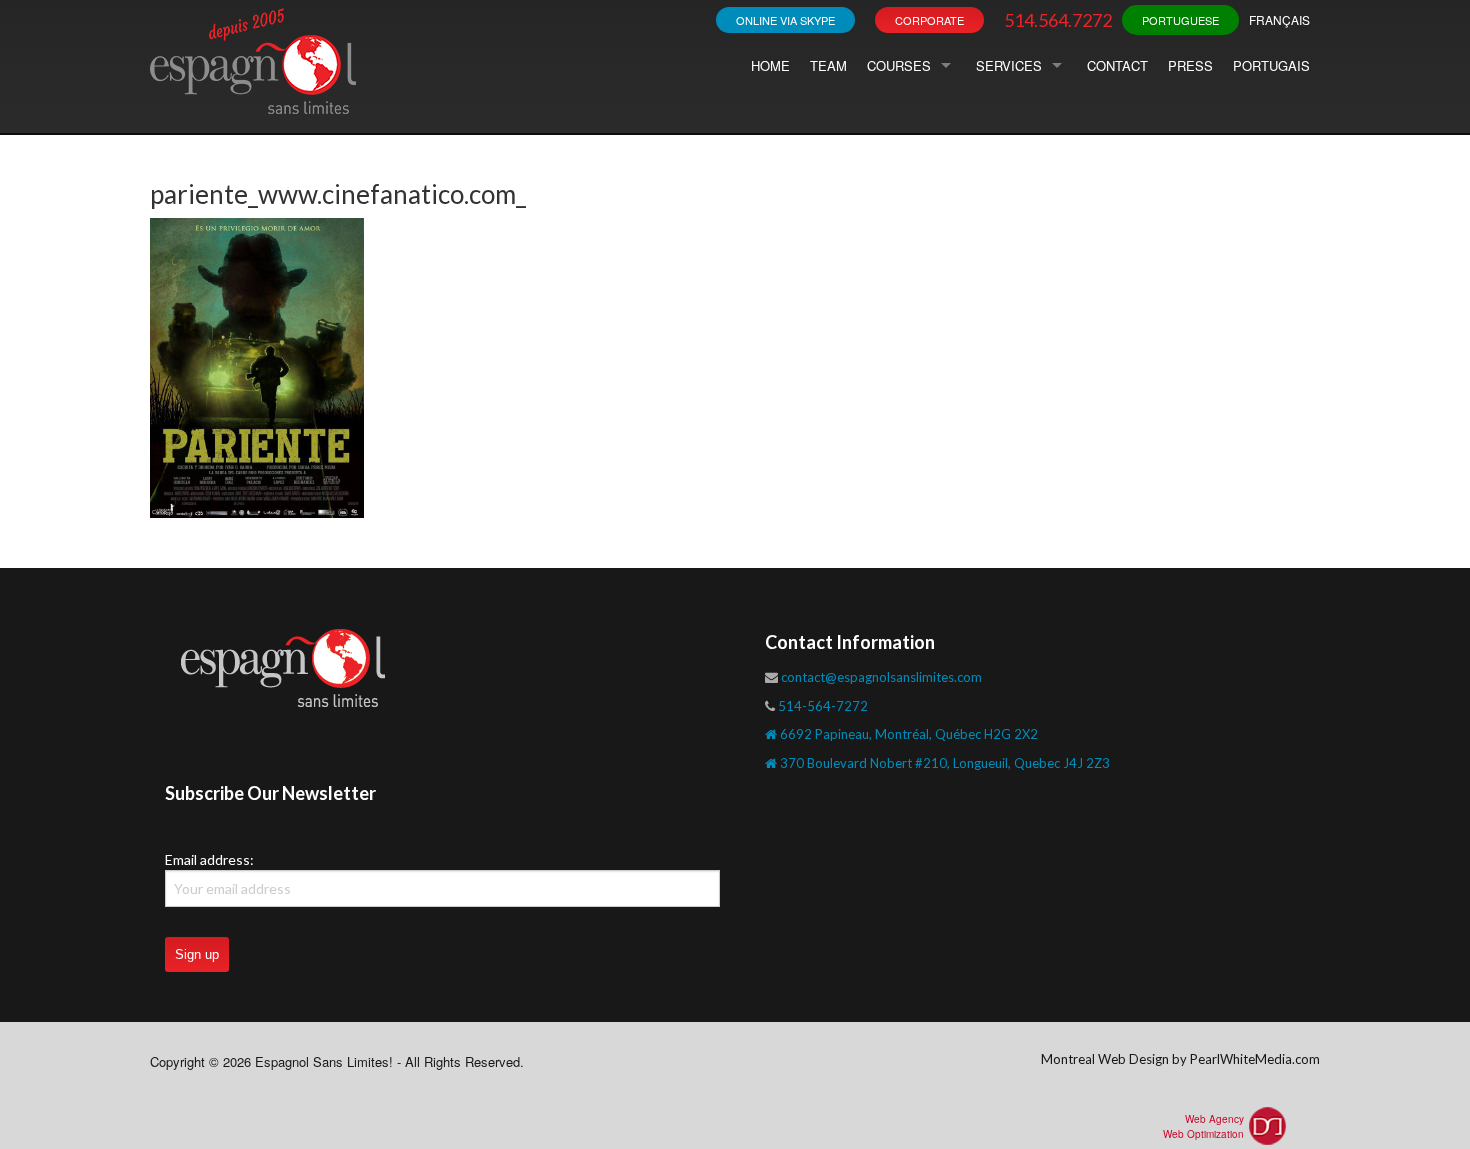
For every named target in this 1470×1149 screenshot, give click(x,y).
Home (770, 65)
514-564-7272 (823, 706)
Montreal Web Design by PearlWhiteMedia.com (1180, 1059)
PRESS (1190, 65)
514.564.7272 (1058, 20)
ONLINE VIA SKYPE (785, 20)
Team (828, 65)
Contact (1117, 65)
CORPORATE (929, 20)
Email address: (209, 859)
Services (1009, 65)
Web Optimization (1203, 1134)
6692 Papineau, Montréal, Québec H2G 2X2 (907, 734)
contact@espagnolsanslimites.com (881, 677)
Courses (899, 65)
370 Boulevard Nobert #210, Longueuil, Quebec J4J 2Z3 (943, 763)
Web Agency (1214, 1119)
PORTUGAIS (1271, 65)
